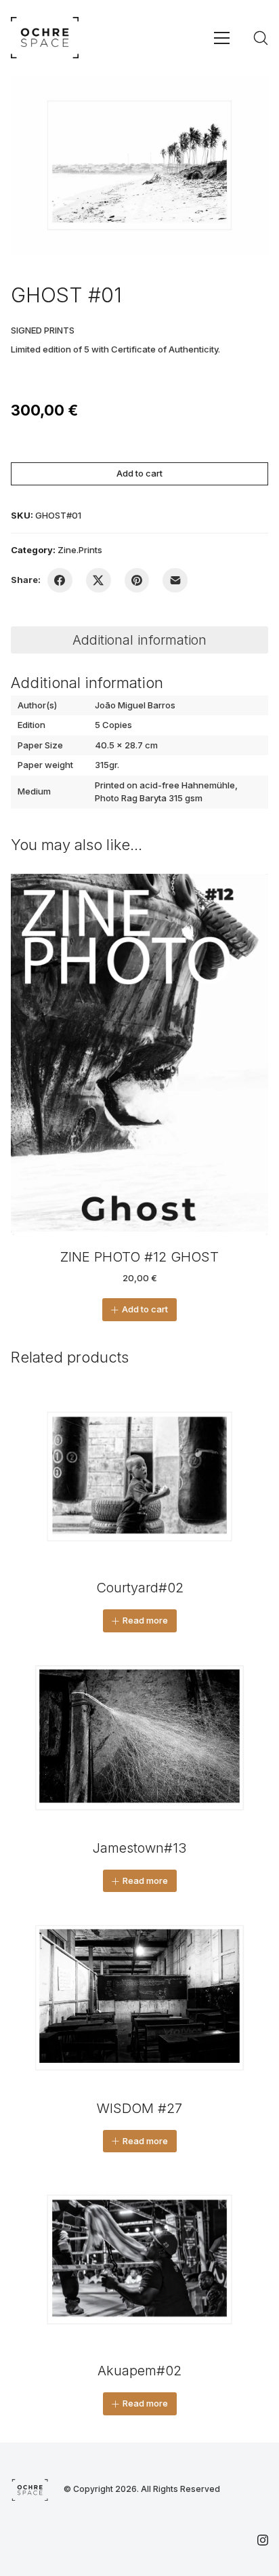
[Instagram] (263, 2540)
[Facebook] (60, 581)
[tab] (139, 640)
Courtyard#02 (140, 1588)
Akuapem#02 (139, 2371)
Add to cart (139, 473)
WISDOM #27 (139, 2108)
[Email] (175, 581)
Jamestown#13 (139, 1848)
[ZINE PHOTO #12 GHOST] (139, 1054)
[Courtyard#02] (139, 1476)
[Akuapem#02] (139, 2259)
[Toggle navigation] (222, 38)
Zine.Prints (80, 550)
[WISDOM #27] (139, 1998)
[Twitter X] (99, 581)
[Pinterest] (137, 581)
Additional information (139, 640)
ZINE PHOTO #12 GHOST (139, 1257)
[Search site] (261, 38)
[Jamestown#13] (139, 1738)
